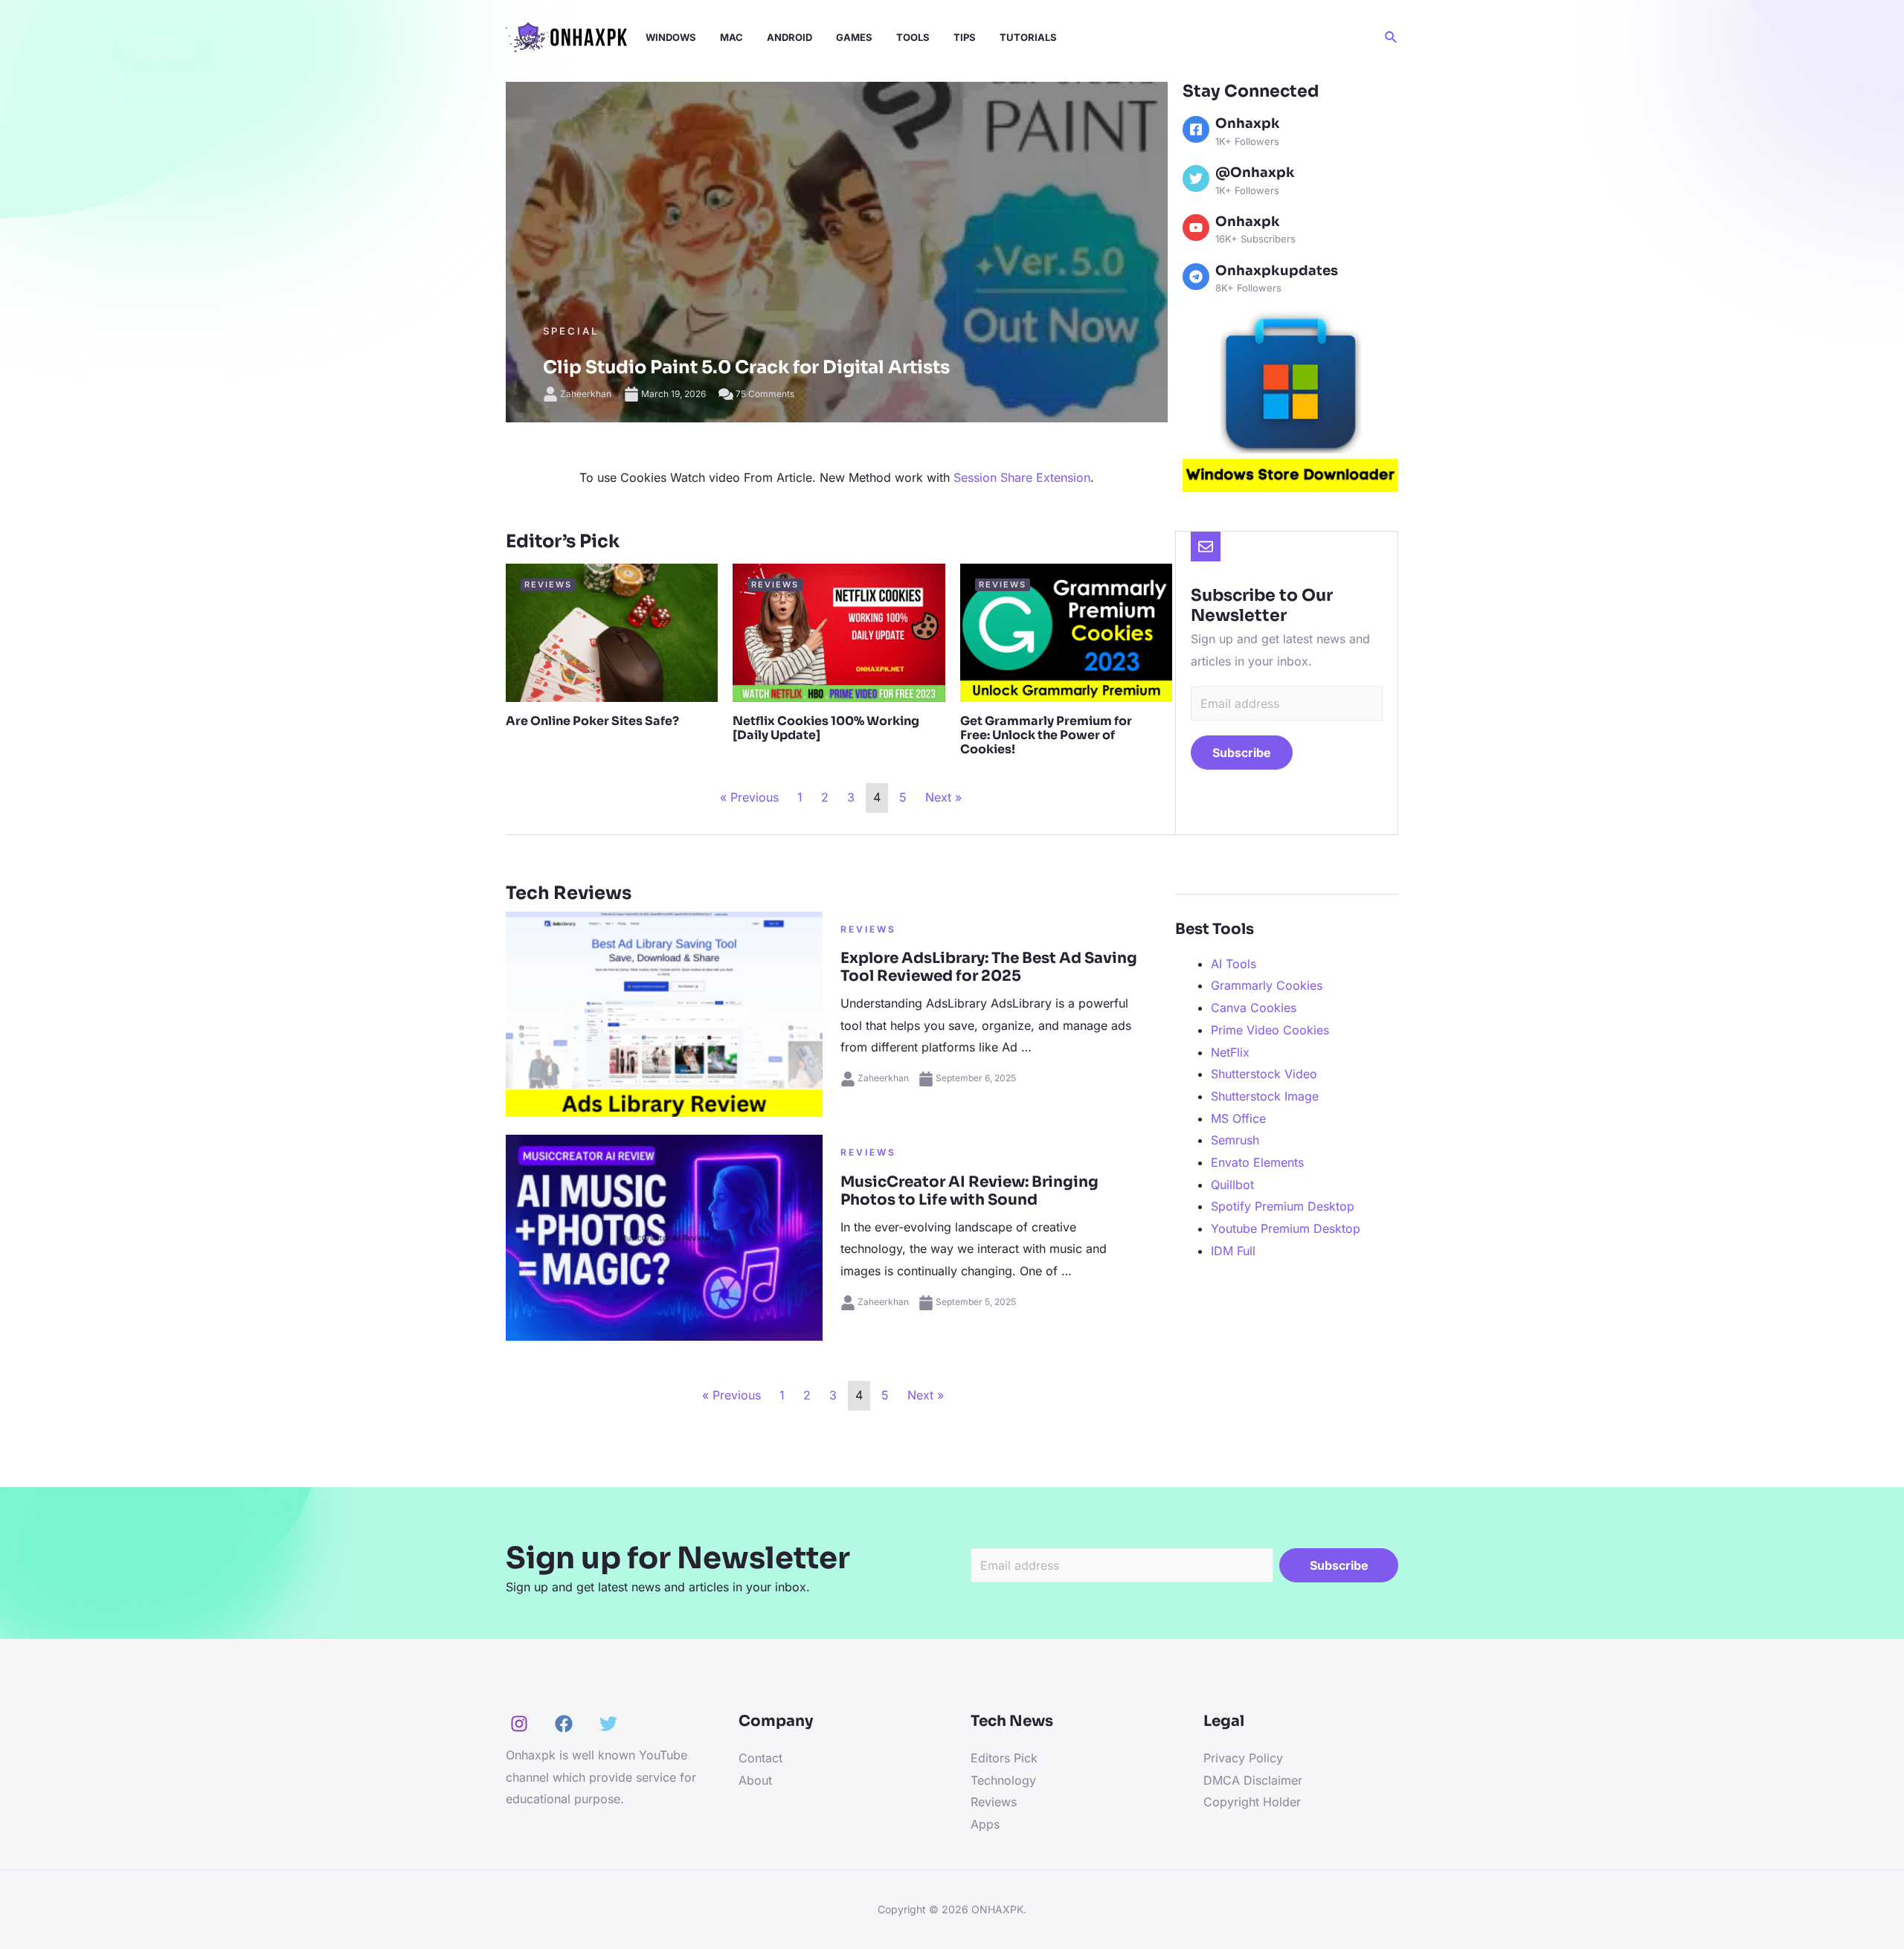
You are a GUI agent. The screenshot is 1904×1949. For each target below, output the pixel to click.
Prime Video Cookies (1270, 1030)
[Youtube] (1196, 228)
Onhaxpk (1248, 123)
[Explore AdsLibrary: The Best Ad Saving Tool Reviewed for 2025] (664, 1013)
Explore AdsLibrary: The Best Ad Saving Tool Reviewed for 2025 (989, 967)
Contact (760, 1758)
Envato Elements (1257, 1162)
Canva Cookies (1254, 1008)
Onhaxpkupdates (1277, 271)
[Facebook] (1196, 129)
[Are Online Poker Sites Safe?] (612, 632)
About (755, 1780)
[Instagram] (519, 1724)
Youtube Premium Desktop (1286, 1228)
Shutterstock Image (1265, 1096)
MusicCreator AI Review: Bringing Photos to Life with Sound (969, 1191)
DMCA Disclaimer (1253, 1780)
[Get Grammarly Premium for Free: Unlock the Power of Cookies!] (1066, 632)
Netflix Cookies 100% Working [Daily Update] (826, 728)
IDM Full (1233, 1251)
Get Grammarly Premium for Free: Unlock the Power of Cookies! (1046, 735)
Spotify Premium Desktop (1283, 1206)
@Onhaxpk (1255, 173)
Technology (1003, 1780)
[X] (1196, 178)
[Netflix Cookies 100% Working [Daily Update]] (839, 632)
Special (571, 331)
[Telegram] (1196, 277)
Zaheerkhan (586, 394)
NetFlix (1230, 1052)
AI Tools (1234, 964)
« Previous (749, 797)
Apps (985, 1824)
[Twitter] (608, 1724)
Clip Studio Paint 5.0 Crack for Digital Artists (746, 367)
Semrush (1235, 1140)
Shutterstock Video (1264, 1074)
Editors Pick (1004, 1758)
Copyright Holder (1252, 1802)
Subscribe (1242, 753)
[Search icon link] (1392, 38)
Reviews (868, 929)
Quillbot (1232, 1185)
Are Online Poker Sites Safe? (592, 721)
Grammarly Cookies (1267, 985)
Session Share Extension (1022, 477)
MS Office (1238, 1118)
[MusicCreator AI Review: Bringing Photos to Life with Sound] (664, 1237)
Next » (943, 797)
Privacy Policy (1243, 1758)
